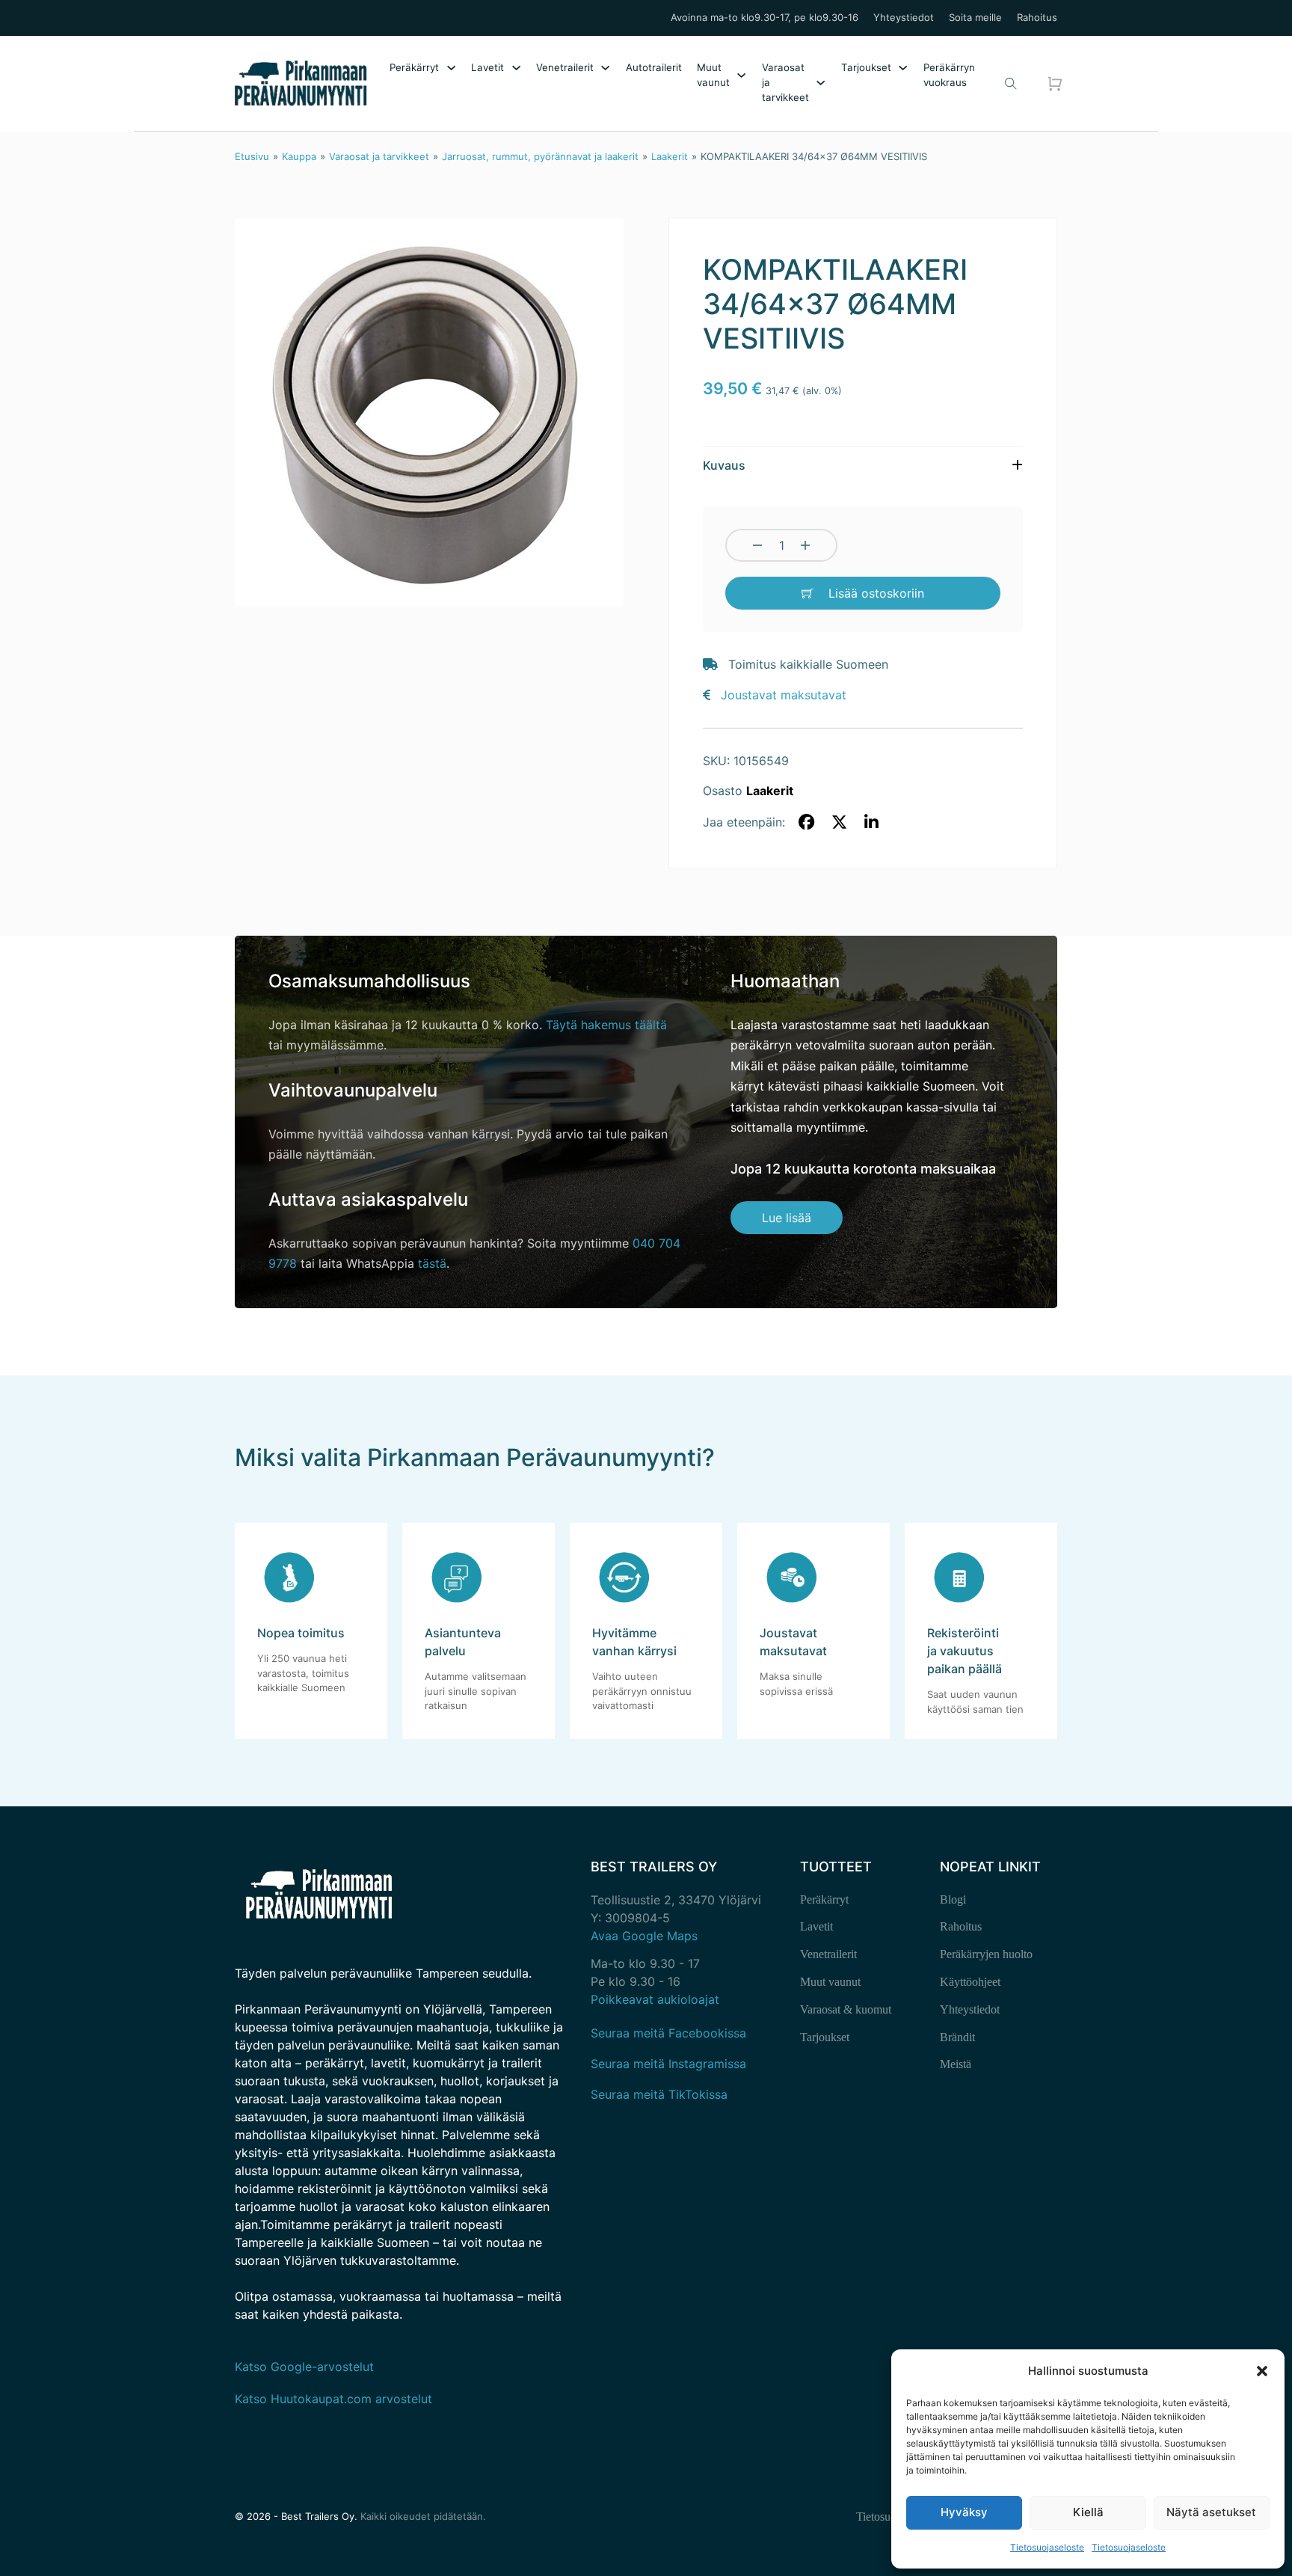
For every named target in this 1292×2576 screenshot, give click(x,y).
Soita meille (975, 18)
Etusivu (252, 156)
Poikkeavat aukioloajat (655, 1999)
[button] (1262, 2371)
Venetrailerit (565, 67)
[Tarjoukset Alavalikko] (903, 68)
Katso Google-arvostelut (304, 2367)
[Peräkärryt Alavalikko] (451, 68)
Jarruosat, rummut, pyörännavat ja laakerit (540, 156)
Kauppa (299, 156)
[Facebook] (807, 823)
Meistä (956, 2064)
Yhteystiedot (904, 18)
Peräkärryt (414, 67)
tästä (432, 1263)
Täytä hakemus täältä (606, 1025)
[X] (839, 823)
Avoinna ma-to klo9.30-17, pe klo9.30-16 (765, 18)
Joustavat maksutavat (784, 695)
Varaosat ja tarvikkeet (785, 82)
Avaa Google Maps (644, 1936)
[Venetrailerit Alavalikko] (605, 68)
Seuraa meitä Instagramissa (668, 2064)
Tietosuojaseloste (1047, 2547)
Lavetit (487, 67)
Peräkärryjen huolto (986, 1954)
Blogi (953, 1899)
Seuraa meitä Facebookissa (668, 2033)
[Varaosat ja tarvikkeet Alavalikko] (821, 83)
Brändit (957, 2037)
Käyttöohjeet (970, 1982)
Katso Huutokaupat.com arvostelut (333, 2399)
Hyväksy (964, 2512)
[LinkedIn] (872, 823)
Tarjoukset (866, 67)
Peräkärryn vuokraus (949, 75)
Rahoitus (1037, 18)
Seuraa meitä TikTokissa (659, 2094)
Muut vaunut (713, 75)
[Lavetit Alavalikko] (516, 68)
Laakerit (670, 156)
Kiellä (1088, 2512)
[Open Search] (1011, 84)
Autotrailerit (654, 67)
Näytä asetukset (1211, 2512)
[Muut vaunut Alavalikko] (741, 75)
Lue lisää (787, 1218)
